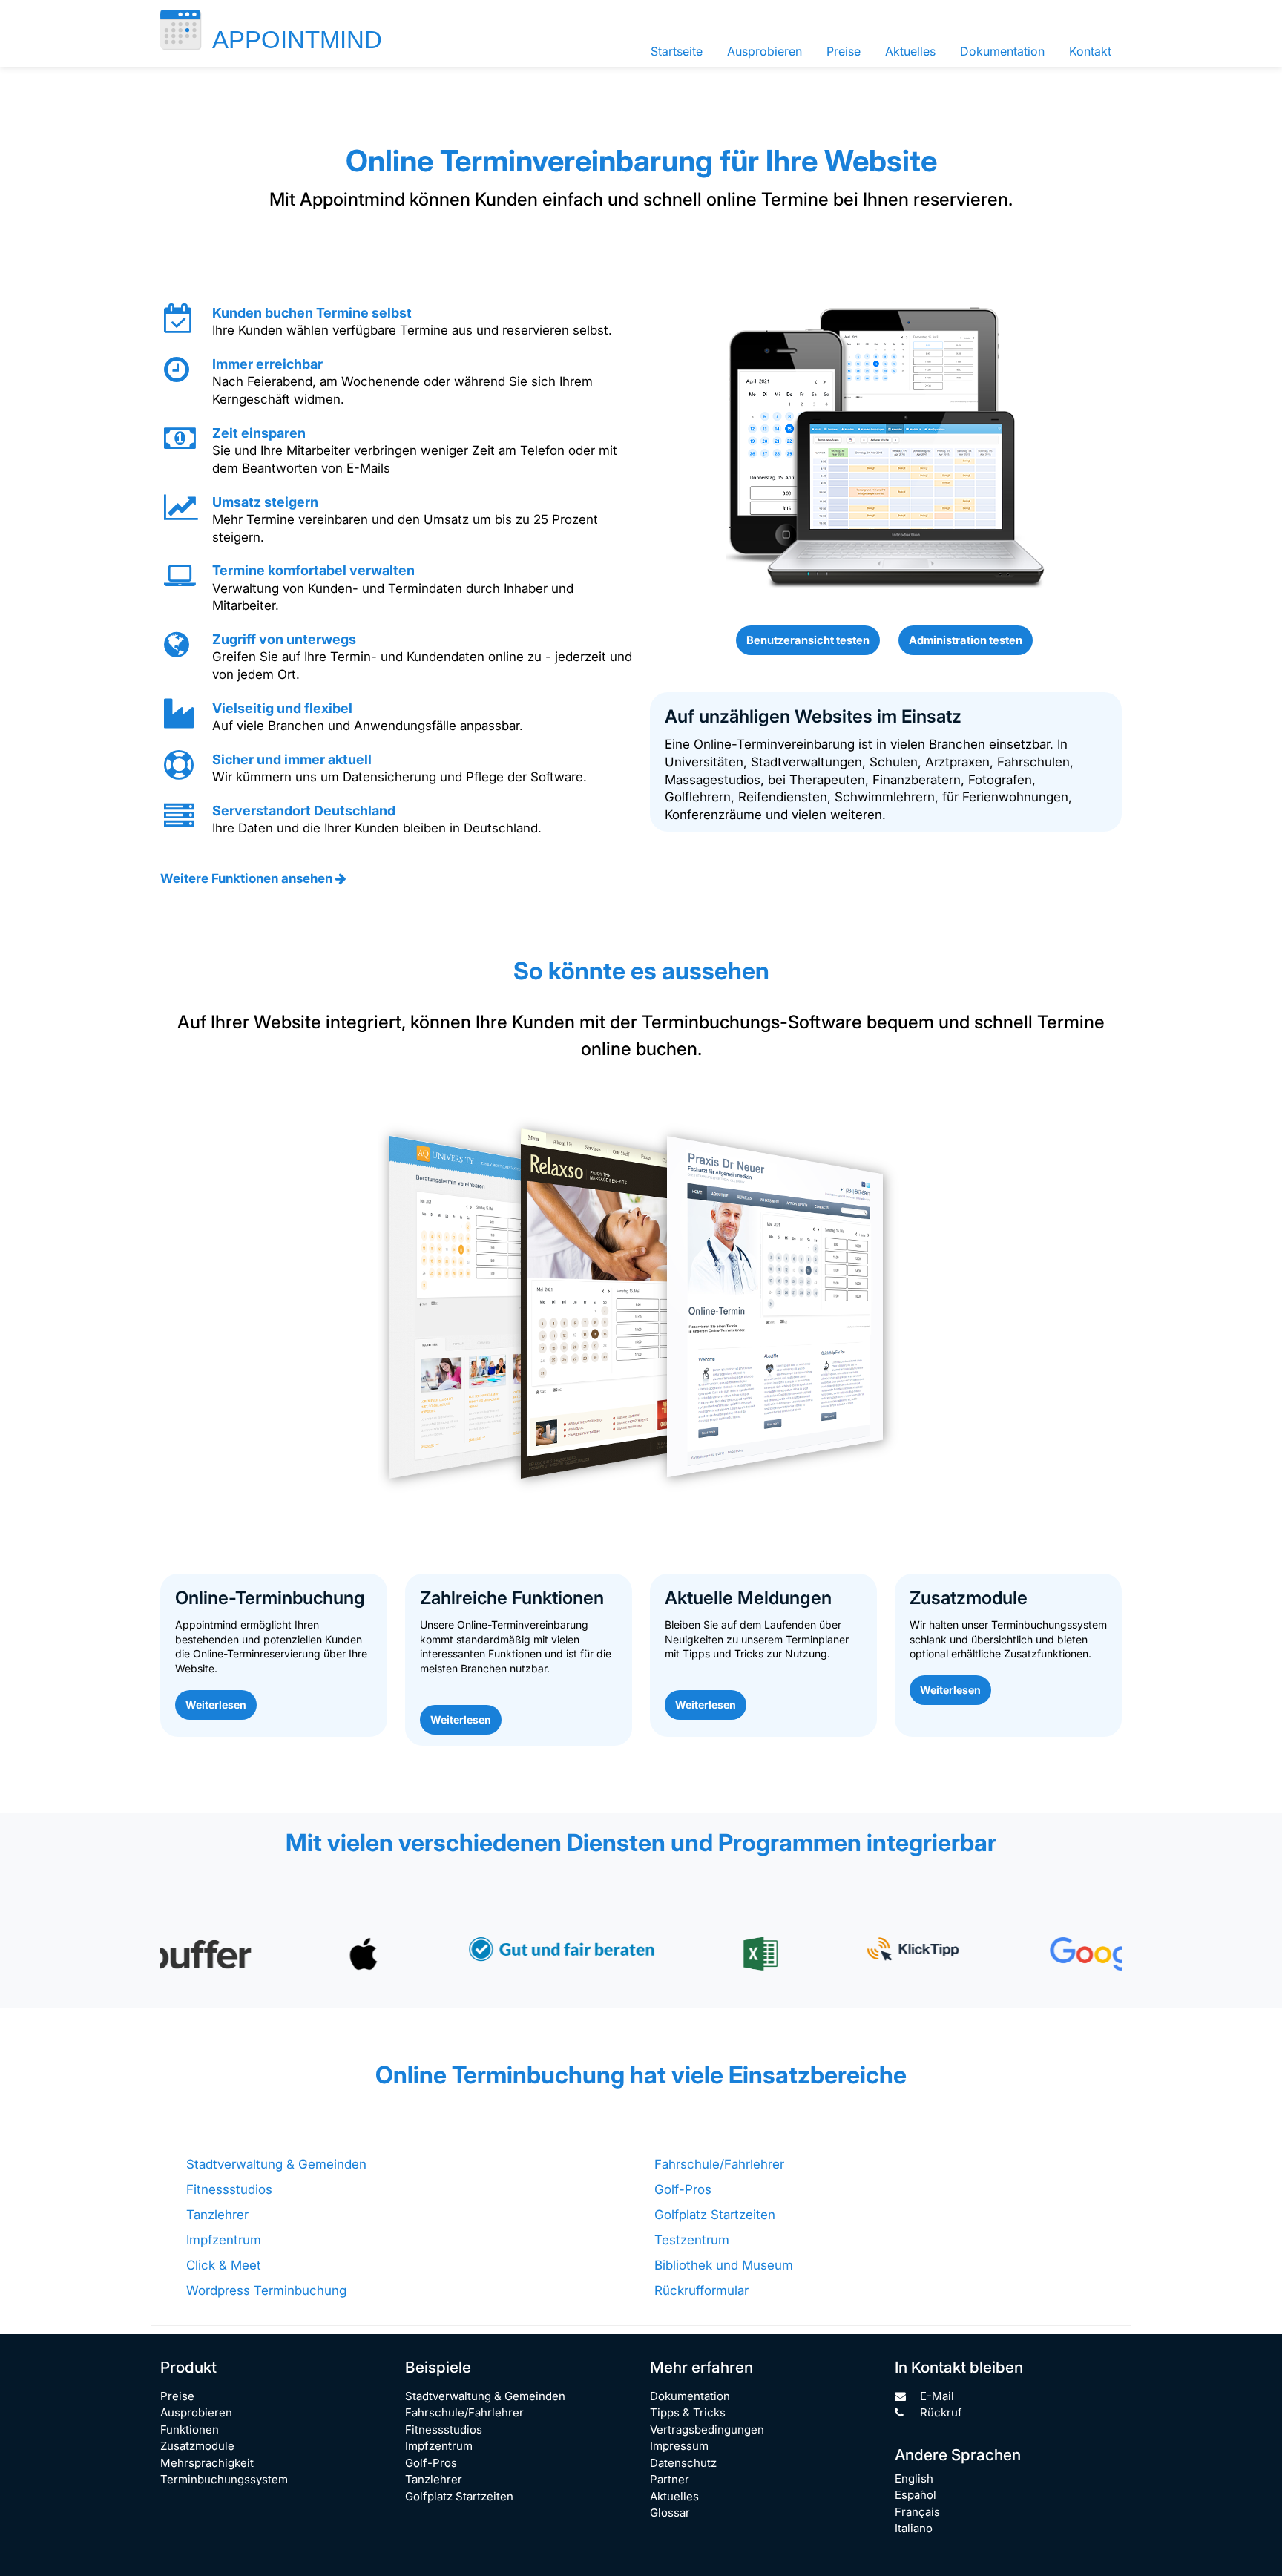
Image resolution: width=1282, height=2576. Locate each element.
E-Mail (936, 2396)
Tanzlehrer (217, 2215)
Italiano (914, 2528)
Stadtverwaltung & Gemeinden (276, 2164)
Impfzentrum (224, 2240)
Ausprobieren (765, 51)
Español (916, 2495)
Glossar (670, 2513)
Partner (670, 2479)
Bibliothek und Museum (724, 2265)
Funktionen (190, 2429)
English (914, 2478)
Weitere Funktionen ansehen (248, 878)
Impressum (679, 2446)
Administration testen (966, 640)
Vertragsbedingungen (707, 2429)
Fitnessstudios (229, 2189)
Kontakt (1090, 51)
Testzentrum (692, 2240)
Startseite (677, 51)
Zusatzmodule (197, 2446)
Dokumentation (1002, 51)
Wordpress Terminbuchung (266, 2290)
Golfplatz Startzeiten (715, 2215)
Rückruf (940, 2412)
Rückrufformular (701, 2290)
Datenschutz (683, 2463)
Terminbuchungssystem (224, 2479)
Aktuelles (910, 51)
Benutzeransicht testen (808, 640)
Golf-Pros (683, 2189)
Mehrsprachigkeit (207, 2463)
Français (917, 2512)
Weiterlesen (216, 1705)
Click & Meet (224, 2265)
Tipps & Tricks (688, 2412)
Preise (844, 51)
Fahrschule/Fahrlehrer (719, 2164)
